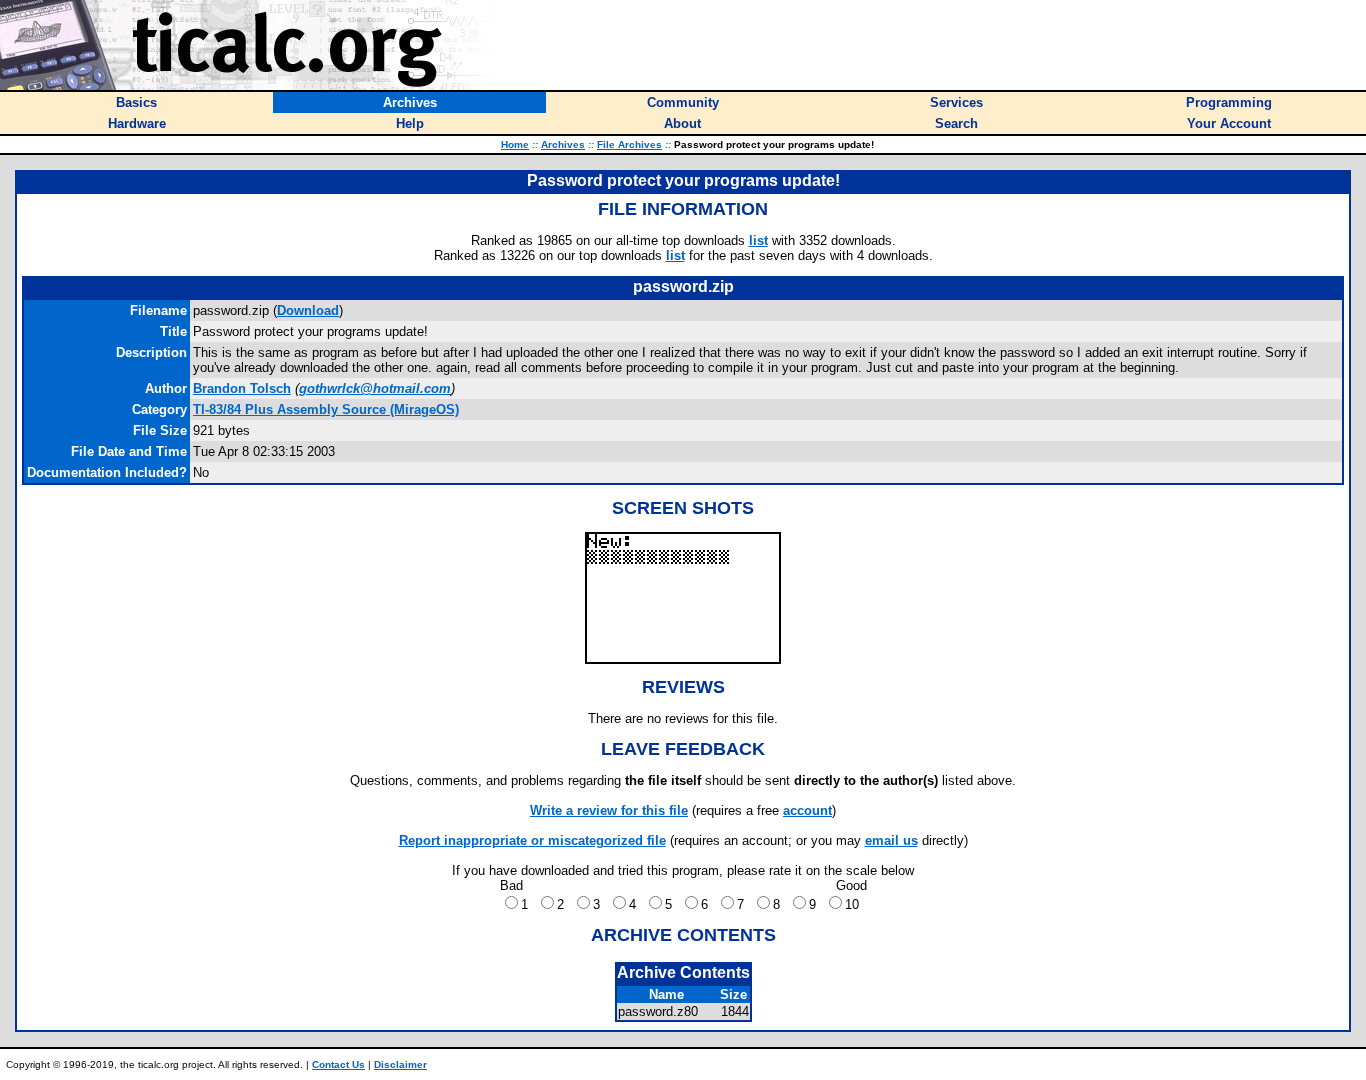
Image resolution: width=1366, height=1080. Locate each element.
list (758, 240)
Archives (563, 144)
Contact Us (338, 1064)
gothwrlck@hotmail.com (375, 388)
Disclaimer (400, 1064)
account (807, 810)
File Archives (629, 144)
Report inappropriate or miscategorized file (532, 840)
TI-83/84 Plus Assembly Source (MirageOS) (326, 409)
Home (515, 144)
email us (891, 840)
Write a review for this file (609, 810)
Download (308, 310)
